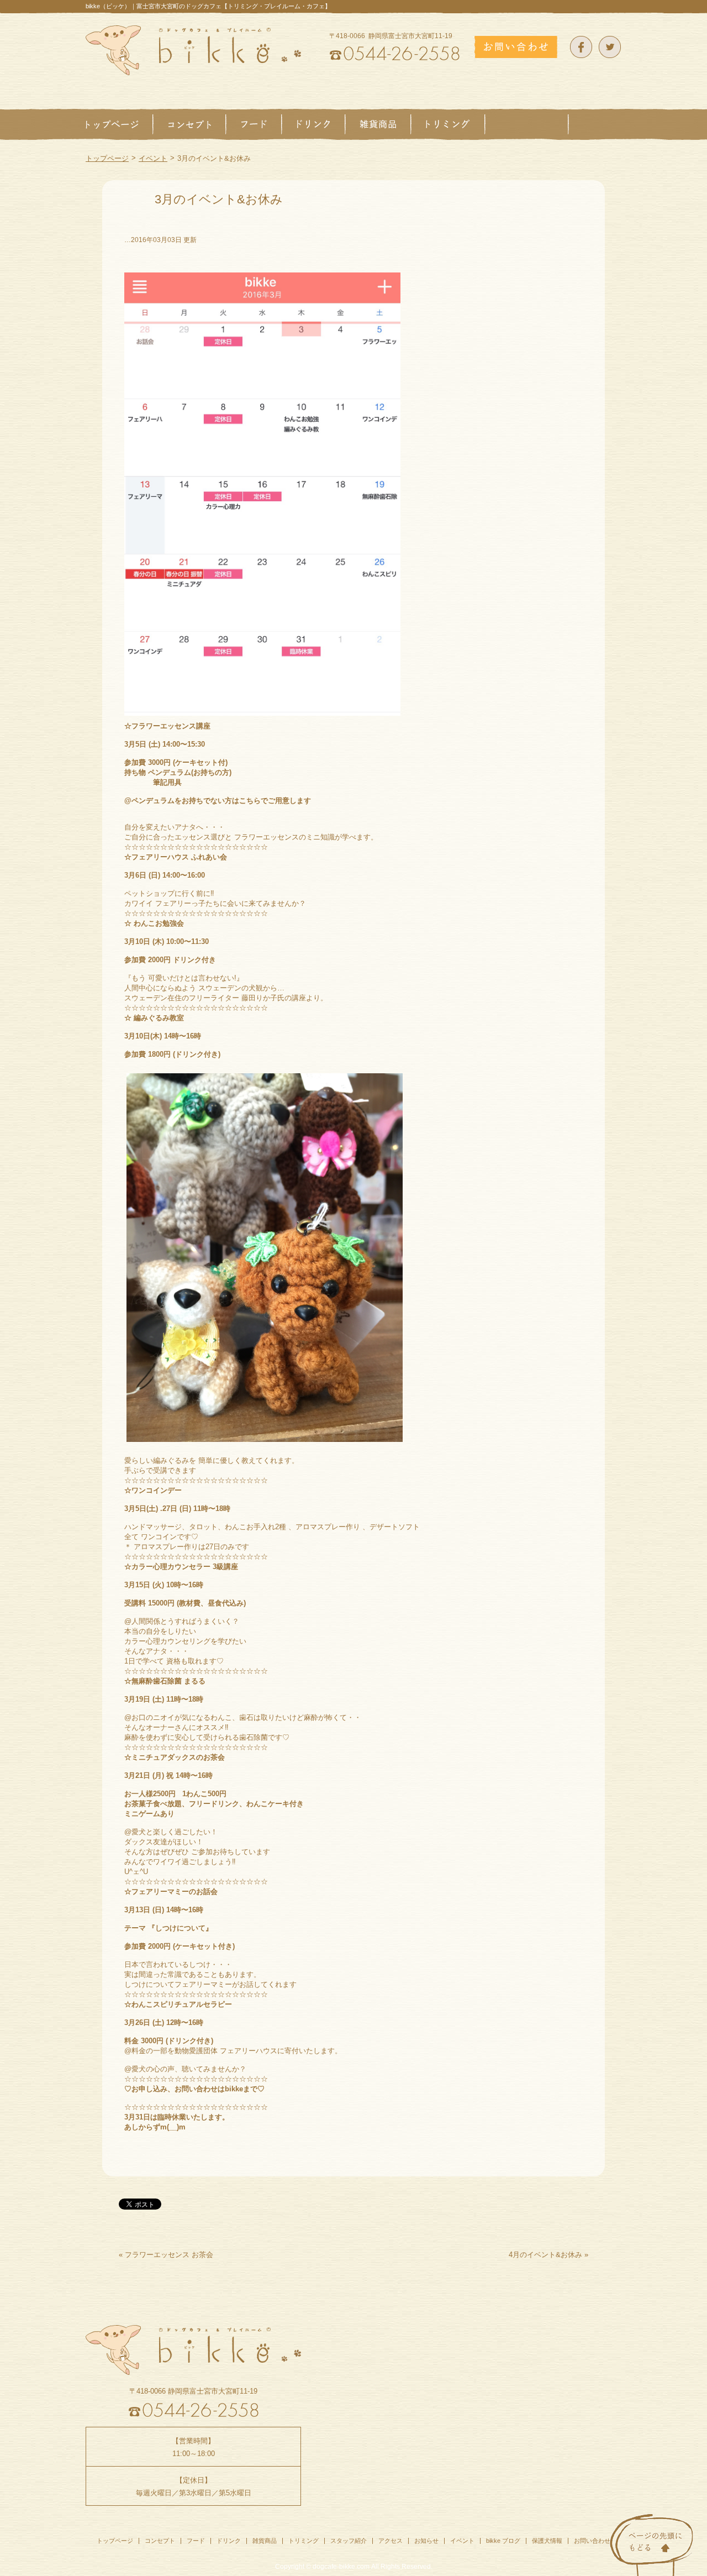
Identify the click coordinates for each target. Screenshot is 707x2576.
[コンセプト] (189, 124)
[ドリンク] (313, 124)
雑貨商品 (265, 2541)
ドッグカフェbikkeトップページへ (193, 50)
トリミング (304, 2541)
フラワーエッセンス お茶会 (169, 2255)
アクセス (391, 2541)
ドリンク (229, 2541)
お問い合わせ (592, 2541)
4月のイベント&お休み (545, 2255)
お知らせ (426, 2541)
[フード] (254, 124)
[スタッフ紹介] (527, 124)
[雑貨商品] (378, 124)
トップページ (107, 158)
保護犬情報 (547, 2541)
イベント (153, 158)
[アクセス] (595, 124)
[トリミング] (448, 124)
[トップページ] (119, 124)
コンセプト (160, 2541)
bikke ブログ (503, 2541)
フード (196, 2541)
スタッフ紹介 (349, 2541)
